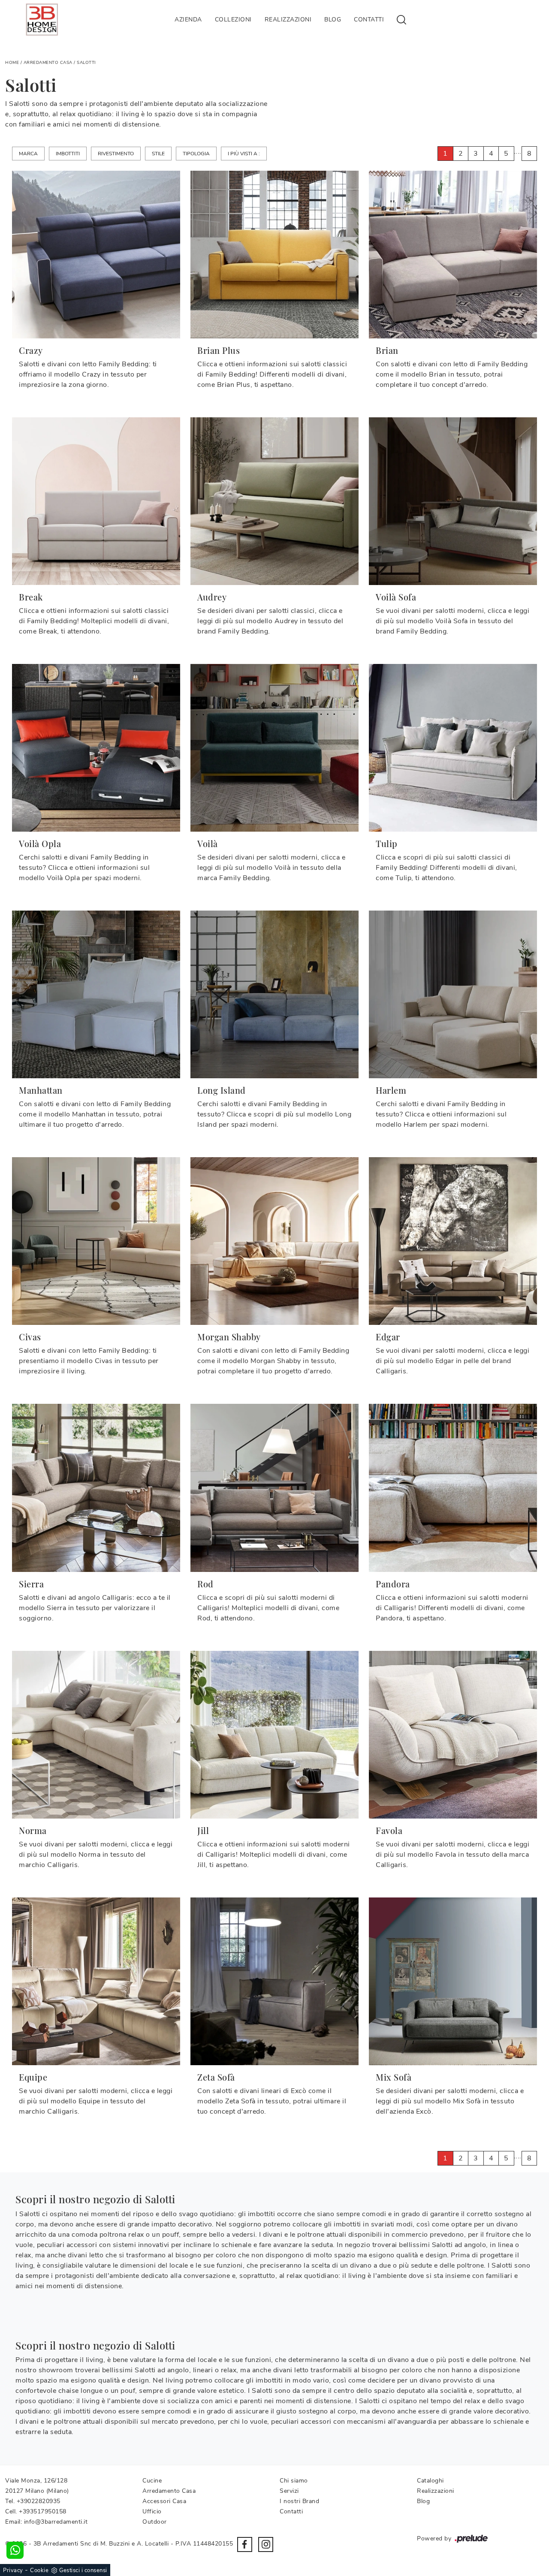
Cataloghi (430, 2481)
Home (12, 63)
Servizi (289, 2491)
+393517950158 (43, 2511)
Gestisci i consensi (83, 2570)
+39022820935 (39, 2501)
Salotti (86, 63)
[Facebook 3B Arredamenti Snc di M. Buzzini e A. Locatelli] (245, 2544)
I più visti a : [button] (244, 154)
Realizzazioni (288, 20)
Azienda (188, 20)
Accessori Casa (164, 2501)
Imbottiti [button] (68, 154)
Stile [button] (158, 154)
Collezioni (233, 20)
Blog (333, 20)
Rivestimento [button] (116, 154)
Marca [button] (28, 154)
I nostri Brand (299, 2501)
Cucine (152, 2481)
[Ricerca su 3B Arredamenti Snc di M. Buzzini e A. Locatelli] (401, 19)
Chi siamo (294, 2481)
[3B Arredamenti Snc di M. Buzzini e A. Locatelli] (42, 20)
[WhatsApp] (15, 2550)
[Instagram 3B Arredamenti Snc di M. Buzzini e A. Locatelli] (266, 2544)
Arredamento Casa (48, 63)
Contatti (369, 20)
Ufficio (152, 2511)
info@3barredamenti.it (56, 2522)
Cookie (39, 2570)
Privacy (13, 2570)
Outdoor (155, 2522)
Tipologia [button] (196, 154)
